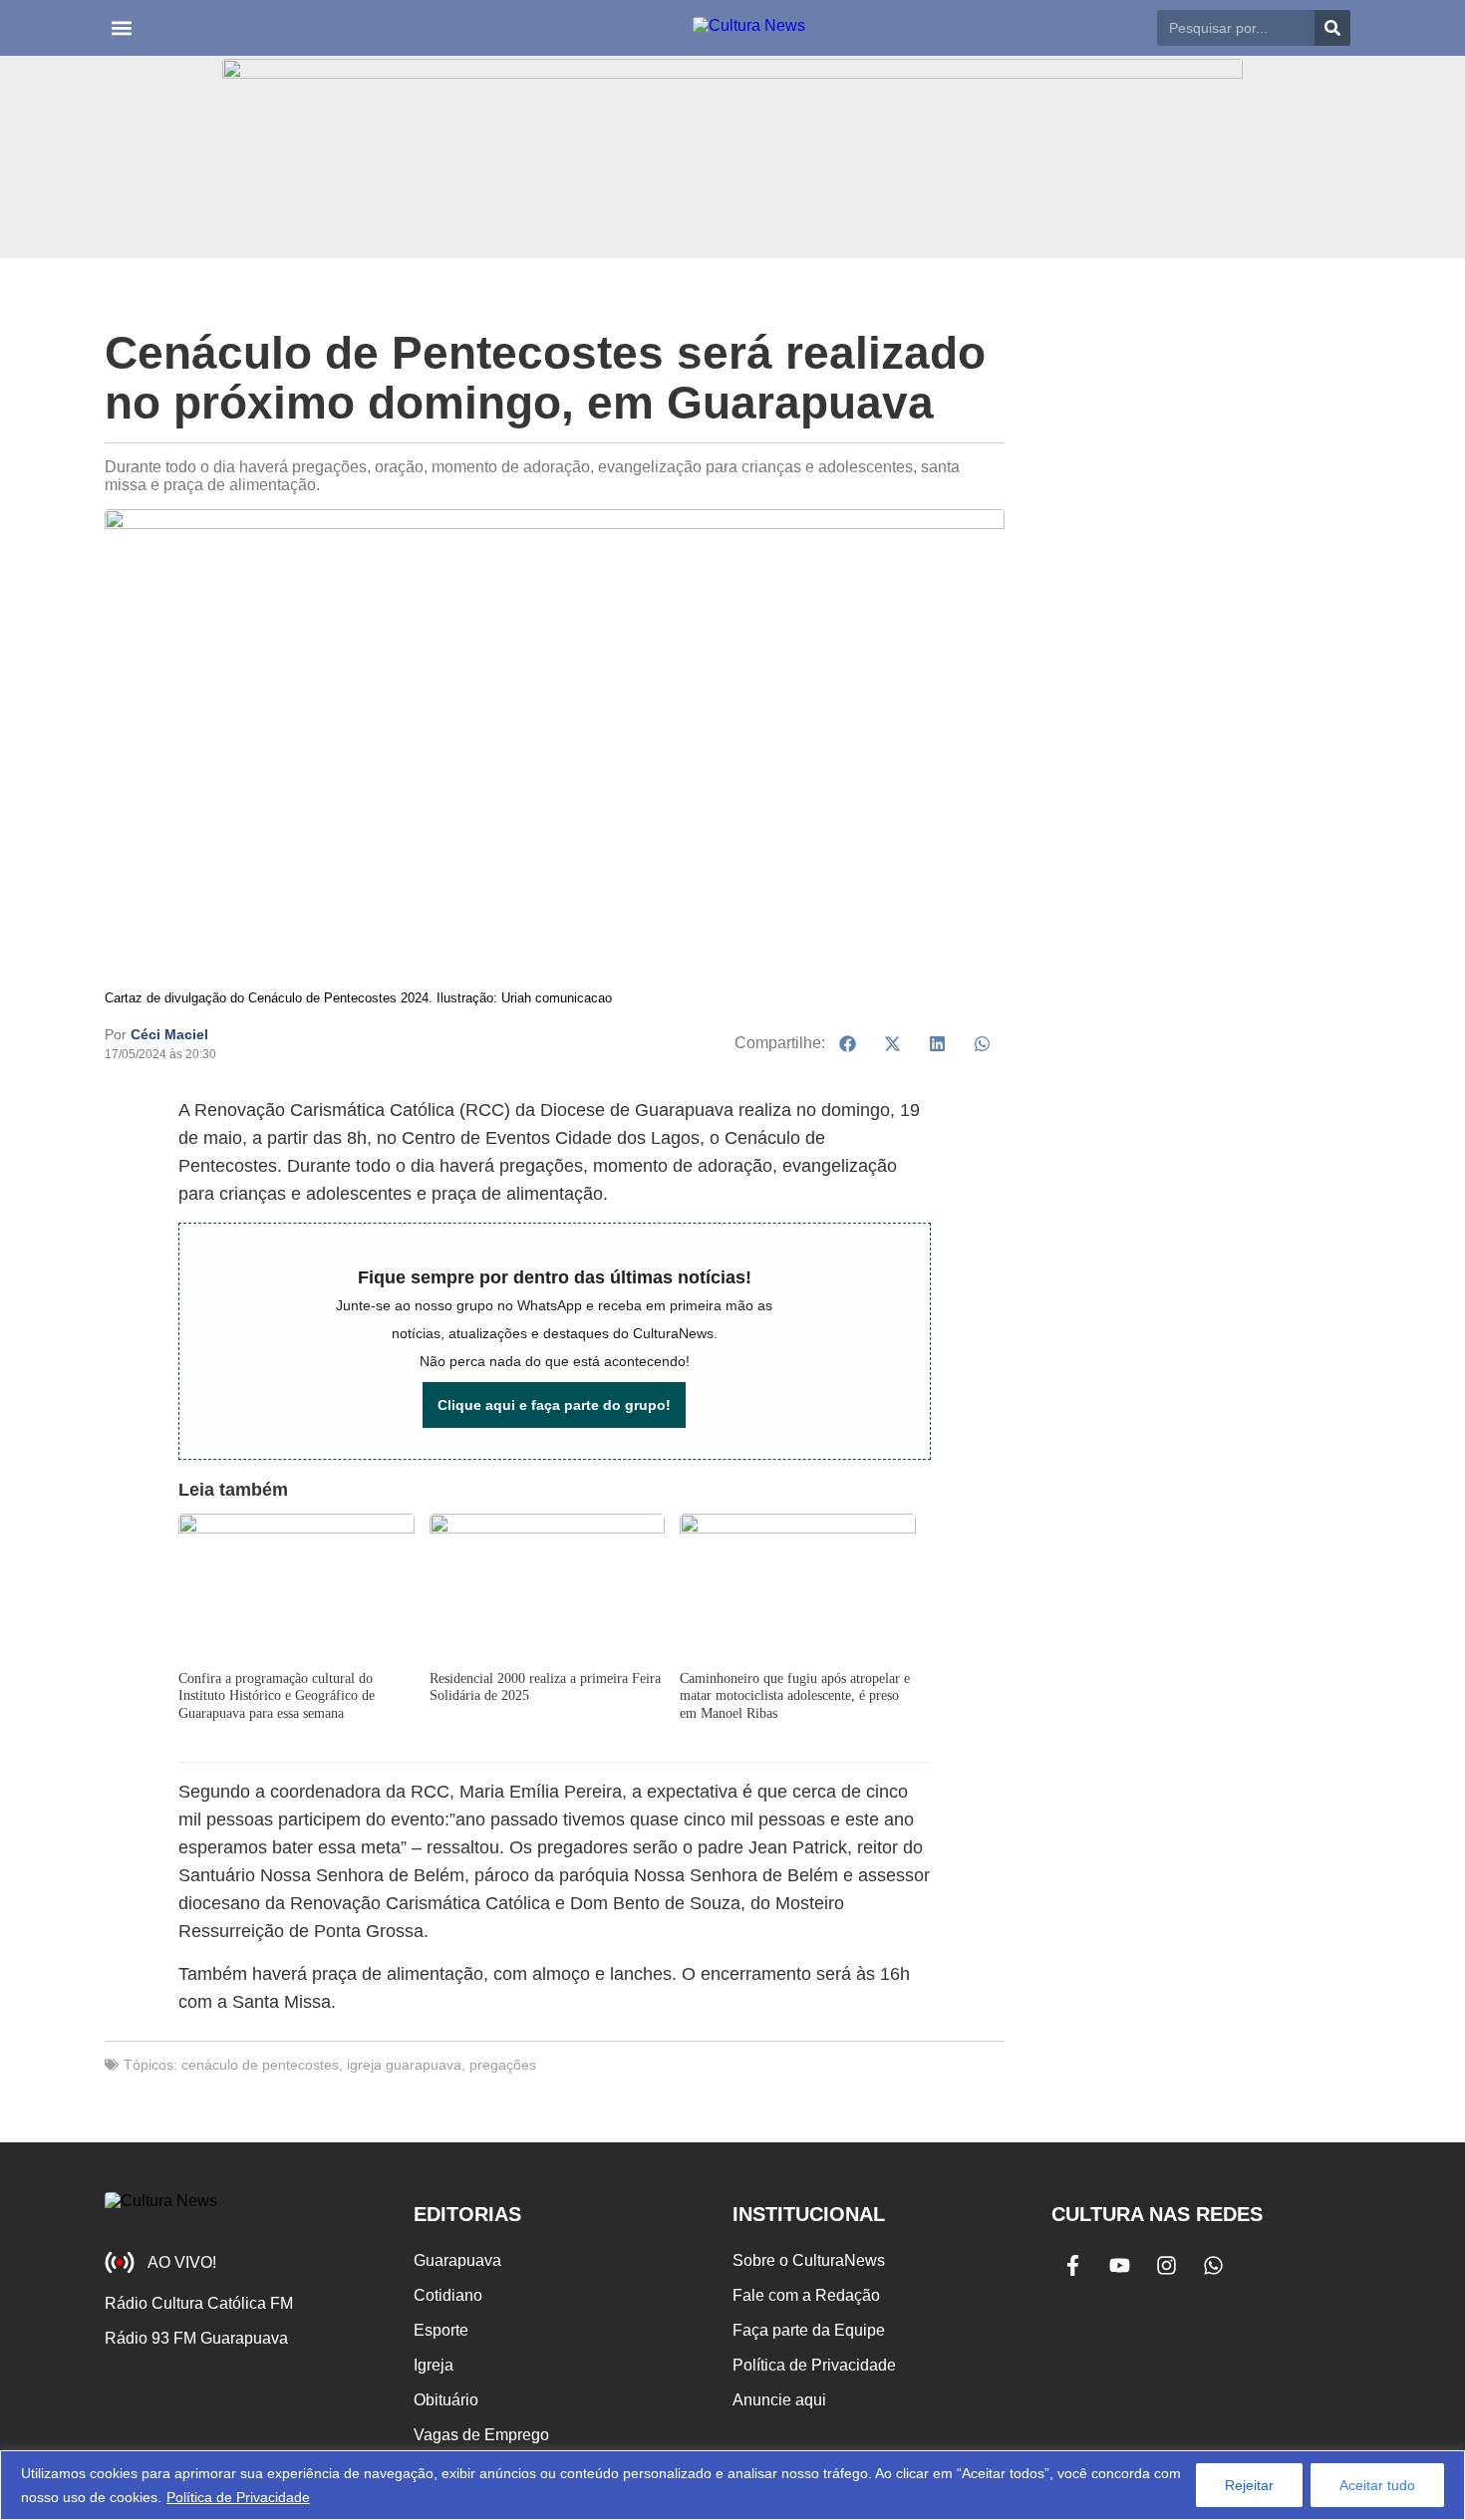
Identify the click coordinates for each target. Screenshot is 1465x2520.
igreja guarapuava (404, 2065)
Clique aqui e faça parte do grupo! (554, 1405)
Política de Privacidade (238, 2497)
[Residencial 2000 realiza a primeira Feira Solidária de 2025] (547, 1589)
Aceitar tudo (1377, 2485)
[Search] (1332, 28)
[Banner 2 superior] (732, 157)
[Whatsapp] (1213, 2265)
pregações (503, 2065)
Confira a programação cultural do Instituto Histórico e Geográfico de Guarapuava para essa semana (277, 1696)
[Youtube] (1119, 2265)
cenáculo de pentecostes (260, 2065)
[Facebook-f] (1072, 2265)
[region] (732, 2485)
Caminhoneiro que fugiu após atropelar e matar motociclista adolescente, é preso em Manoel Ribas (795, 1696)
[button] (121, 28)
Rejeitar (1249, 2485)
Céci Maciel (169, 1034)
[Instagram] (1166, 2265)
